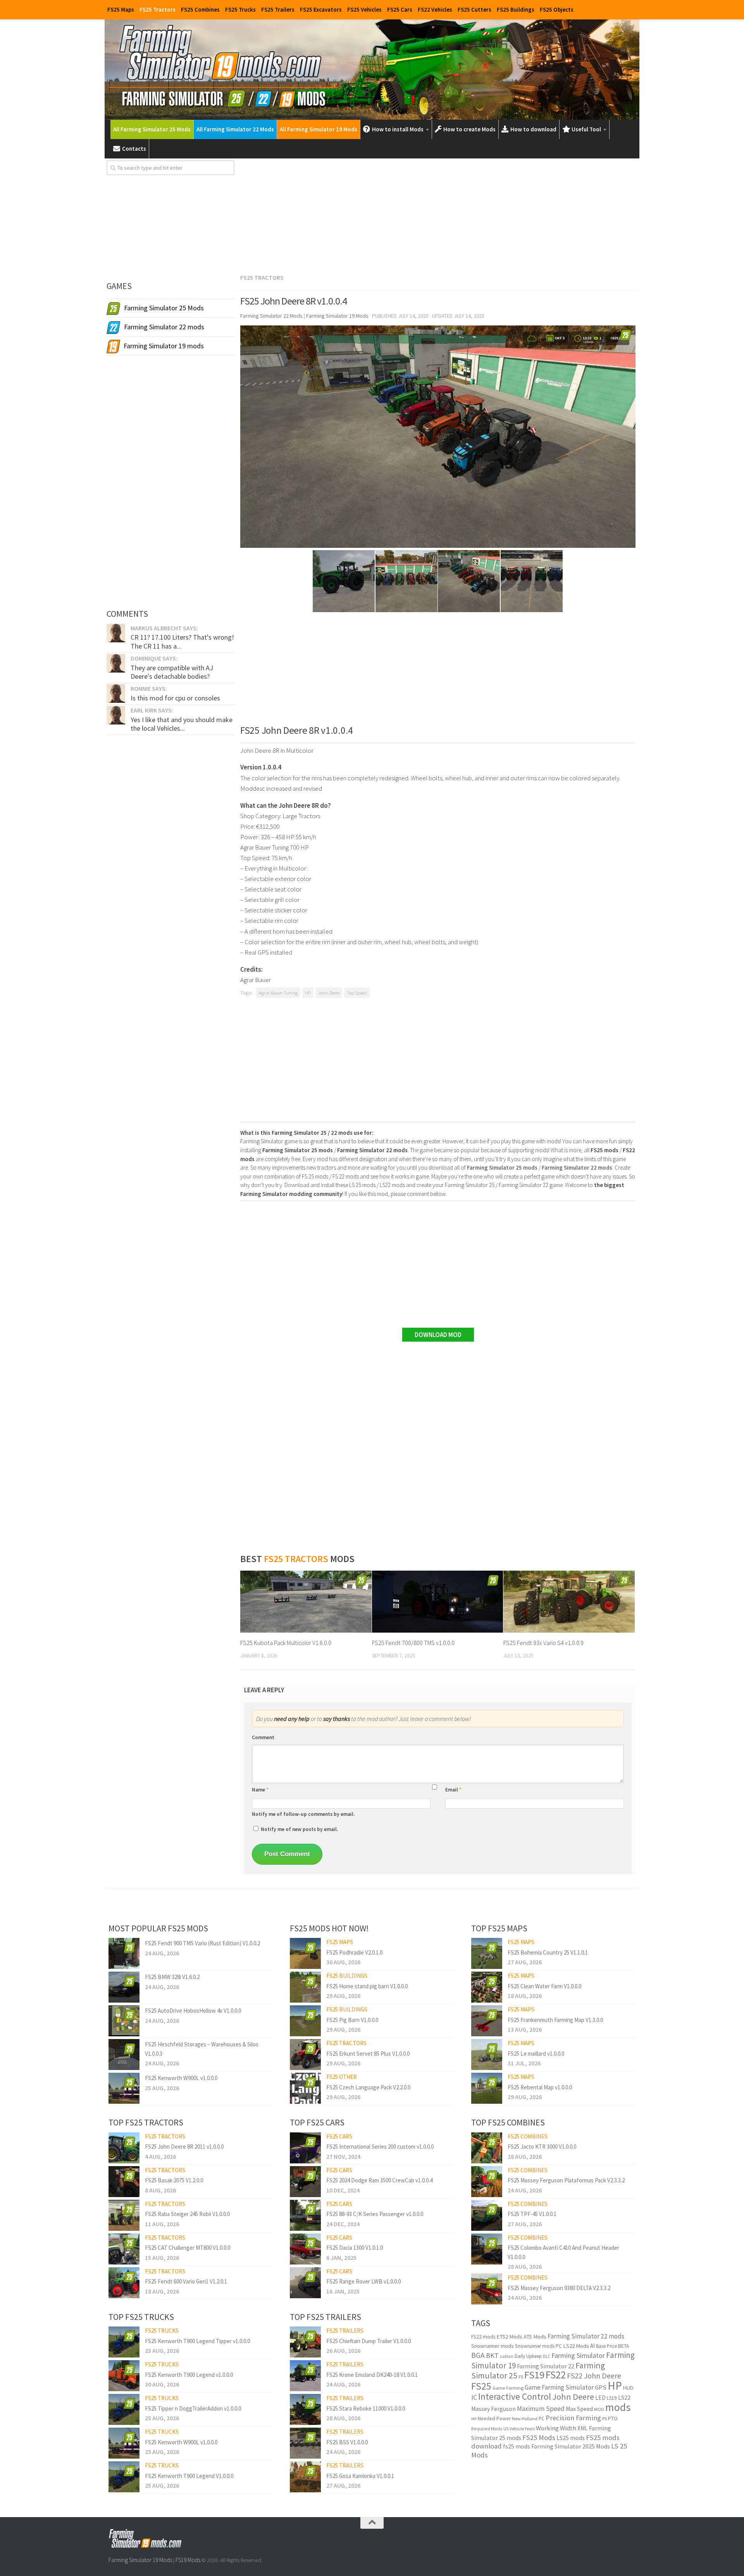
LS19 (612, 2398)
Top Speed (357, 993)
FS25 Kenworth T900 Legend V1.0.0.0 (189, 2476)
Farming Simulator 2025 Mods (571, 2446)
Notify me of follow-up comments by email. (303, 1814)
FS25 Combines (200, 9)
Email (453, 1790)
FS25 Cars (400, 9)
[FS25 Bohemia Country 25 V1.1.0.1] (487, 1953)
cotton (507, 2356)
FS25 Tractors (158, 9)
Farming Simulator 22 (546, 2366)
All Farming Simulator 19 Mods (319, 129)
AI (592, 2346)
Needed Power (494, 2419)
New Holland (525, 2419)
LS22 (624, 2398)
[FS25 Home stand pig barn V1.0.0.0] (305, 1987)
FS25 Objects (557, 9)
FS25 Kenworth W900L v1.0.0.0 (181, 2078)
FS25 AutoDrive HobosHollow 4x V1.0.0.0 (193, 2011)
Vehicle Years (522, 2429)
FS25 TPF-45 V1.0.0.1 (532, 2214)
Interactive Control (515, 2396)
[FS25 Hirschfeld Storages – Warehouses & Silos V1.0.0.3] (124, 2055)
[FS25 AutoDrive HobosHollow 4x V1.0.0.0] (124, 2021)
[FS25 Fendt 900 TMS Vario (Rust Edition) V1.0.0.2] (124, 1953)
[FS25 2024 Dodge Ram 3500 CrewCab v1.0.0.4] (305, 2182)
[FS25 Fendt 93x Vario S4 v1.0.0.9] (569, 1602)
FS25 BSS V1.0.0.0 (347, 2442)
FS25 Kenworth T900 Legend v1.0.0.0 (189, 2375)
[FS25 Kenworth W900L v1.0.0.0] (124, 2088)
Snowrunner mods (493, 2346)
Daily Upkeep (528, 2356)
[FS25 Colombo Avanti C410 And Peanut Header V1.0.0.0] (487, 2249)
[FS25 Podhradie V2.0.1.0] (305, 1953)
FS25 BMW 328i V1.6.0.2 (172, 1977)
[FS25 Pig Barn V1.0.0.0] (305, 2021)
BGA (478, 2355)
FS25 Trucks (240, 9)
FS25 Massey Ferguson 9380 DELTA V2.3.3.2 (559, 2288)
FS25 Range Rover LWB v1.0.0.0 (363, 2281)
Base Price (606, 2346)
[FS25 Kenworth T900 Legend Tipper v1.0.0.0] (124, 2342)
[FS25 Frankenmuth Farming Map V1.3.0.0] (487, 2021)
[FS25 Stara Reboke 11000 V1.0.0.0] (305, 2409)
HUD (628, 2388)
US (506, 2429)
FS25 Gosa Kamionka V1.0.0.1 (360, 2476)
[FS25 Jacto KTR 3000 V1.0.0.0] (487, 2148)
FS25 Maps (121, 9)
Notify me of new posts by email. (299, 1829)
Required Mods (487, 2429)
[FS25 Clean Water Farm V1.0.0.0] (487, 1987)
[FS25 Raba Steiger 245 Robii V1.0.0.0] (124, 2215)
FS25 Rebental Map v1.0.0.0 (540, 2087)
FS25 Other (342, 2077)
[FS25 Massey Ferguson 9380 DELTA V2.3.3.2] (487, 2289)
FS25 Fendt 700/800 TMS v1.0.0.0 (413, 1643)
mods (618, 2407)
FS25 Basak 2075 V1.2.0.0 (174, 2180)
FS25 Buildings (516, 9)
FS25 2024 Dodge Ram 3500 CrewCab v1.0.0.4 (379, 2180)
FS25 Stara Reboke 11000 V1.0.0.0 (366, 2408)
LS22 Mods (576, 2346)
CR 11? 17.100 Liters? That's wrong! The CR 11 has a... (182, 641)
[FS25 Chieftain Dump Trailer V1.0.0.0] (305, 2342)
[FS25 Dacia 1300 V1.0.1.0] (305, 2249)
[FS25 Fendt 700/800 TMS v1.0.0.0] (438, 1602)
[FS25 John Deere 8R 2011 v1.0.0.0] (124, 2148)
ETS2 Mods (509, 2337)
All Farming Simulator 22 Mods (235, 129)
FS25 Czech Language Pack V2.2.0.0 (368, 2087)
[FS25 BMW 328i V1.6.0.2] (124, 1987)
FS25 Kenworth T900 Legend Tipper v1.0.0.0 (197, 2341)
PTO (613, 2418)
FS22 (556, 2375)
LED (600, 2398)
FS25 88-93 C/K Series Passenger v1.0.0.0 (375, 2214)
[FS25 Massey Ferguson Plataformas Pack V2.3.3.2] (487, 2182)
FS (521, 2377)
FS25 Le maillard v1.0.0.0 (536, 2054)
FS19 (534, 2375)
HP (308, 993)
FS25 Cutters (474, 9)
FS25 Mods (539, 2437)
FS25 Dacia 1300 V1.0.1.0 (355, 2248)
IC (474, 2397)
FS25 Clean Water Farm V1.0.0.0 (544, 1986)
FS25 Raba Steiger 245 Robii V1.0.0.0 (187, 2214)
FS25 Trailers (278, 9)
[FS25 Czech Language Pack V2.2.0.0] (305, 2088)
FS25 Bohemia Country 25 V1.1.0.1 (548, 1952)
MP (474, 2419)
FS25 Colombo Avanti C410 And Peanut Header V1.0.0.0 (563, 2252)
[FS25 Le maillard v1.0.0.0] (487, 2055)
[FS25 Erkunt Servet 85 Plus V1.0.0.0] (305, 2055)
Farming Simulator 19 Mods (140, 2560)
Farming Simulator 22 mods (586, 2336)
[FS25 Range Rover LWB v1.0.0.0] (305, 2283)
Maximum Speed (541, 2409)
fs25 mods (517, 2446)
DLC (547, 2356)
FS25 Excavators (321, 9)
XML (583, 2428)
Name (260, 1790)
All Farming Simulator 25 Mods (152, 129)
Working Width (556, 2428)
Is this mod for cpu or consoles (175, 698)
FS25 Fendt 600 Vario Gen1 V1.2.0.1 (186, 2281)
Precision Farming (573, 2418)
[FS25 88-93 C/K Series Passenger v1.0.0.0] (305, 2215)
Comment (263, 1737)
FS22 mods (483, 2337)
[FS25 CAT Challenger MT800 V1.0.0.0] (124, 2249)
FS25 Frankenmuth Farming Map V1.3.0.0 (555, 2020)
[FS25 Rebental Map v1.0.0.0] (487, 2088)
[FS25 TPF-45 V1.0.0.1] (487, 2215)
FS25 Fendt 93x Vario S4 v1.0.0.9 (543, 1643)
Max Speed (579, 2409)
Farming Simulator (578, 2355)
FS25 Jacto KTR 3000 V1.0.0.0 (542, 2147)
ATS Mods (535, 2337)
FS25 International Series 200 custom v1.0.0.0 (380, 2147)
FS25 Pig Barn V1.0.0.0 (352, 2020)
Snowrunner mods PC (538, 2346)
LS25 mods (571, 2438)
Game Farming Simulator (559, 2387)
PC (542, 2419)
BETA (623, 2346)
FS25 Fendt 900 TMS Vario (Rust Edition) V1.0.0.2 (202, 1943)
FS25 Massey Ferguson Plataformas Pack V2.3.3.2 (566, 2180)
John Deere (329, 993)
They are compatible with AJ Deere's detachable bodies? (172, 672)
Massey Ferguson (493, 2409)
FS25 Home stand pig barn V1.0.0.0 (367, 1986)
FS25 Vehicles (364, 9)
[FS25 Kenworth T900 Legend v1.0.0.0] (124, 2376)
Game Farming (508, 2388)
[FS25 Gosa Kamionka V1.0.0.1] (305, 2477)
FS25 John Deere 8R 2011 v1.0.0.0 (184, 2147)
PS (604, 2419)
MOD (599, 2409)
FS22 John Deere (594, 2376)
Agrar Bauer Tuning (278, 993)
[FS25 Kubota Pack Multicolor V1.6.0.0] (306, 1602)
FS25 (481, 2386)
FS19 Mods (188, 2560)
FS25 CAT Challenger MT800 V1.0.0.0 (188, 2248)
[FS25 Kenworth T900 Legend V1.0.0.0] (124, 2477)
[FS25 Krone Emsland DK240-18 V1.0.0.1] (305, 2376)
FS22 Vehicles (435, 9)
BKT (492, 2355)
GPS (601, 2388)
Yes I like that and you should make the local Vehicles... (182, 724)
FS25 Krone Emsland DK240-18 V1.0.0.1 (372, 2375)
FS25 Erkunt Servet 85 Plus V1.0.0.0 (368, 2054)
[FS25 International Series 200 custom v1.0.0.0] (305, 2148)
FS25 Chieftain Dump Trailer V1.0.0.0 (369, 2341)
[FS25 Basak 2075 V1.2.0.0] (124, 2182)
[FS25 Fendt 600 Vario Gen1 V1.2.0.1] (124, 2283)
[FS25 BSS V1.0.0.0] (305, 2443)
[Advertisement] (438, 215)
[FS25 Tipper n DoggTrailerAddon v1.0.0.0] (124, 2409)
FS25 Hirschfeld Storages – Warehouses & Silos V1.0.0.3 (202, 2049)
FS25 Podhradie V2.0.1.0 (354, 1952)
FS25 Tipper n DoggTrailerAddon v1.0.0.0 (193, 2408)
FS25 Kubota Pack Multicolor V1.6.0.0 (286, 1643)
